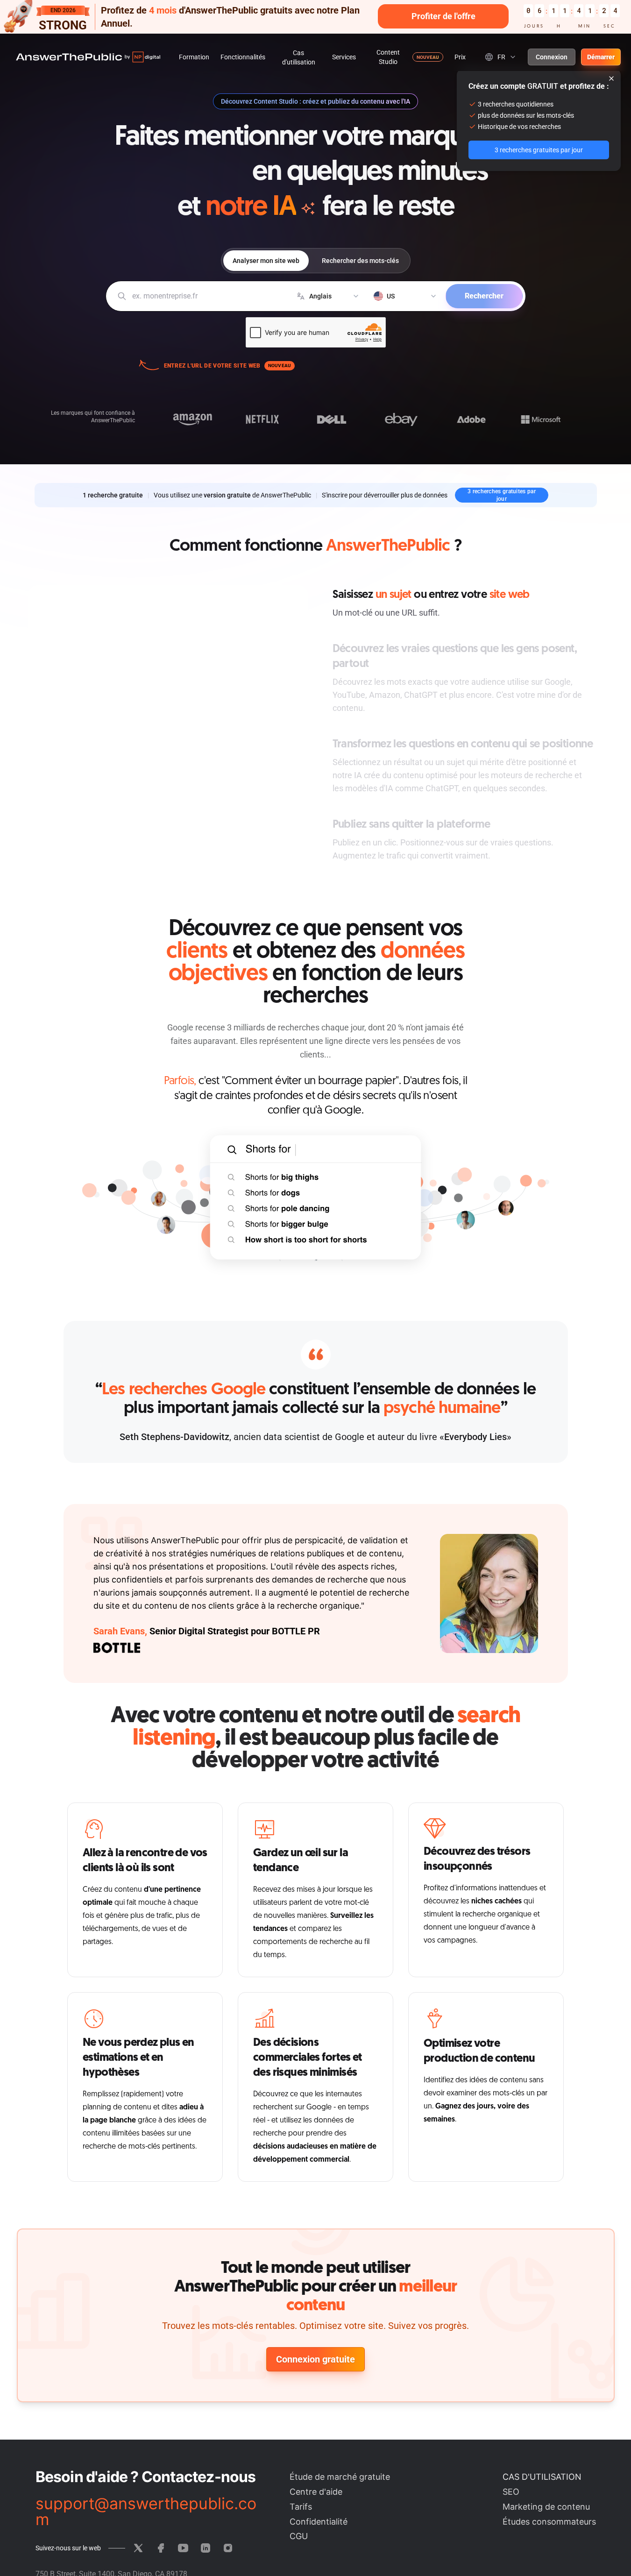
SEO (511, 2492)
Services (344, 57)
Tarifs (301, 2507)
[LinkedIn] (206, 2548)
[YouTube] (183, 2548)
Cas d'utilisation (299, 57)
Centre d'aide (316, 2492)
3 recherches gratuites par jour (502, 495)
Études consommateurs (549, 2522)
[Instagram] (228, 2548)
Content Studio (388, 57)
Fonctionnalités (243, 57)
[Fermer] (611, 78)
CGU (299, 2536)
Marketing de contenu (546, 2507)
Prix (460, 57)
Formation (194, 57)
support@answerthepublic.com (146, 2512)
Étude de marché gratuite (340, 2477)
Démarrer (601, 57)
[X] (138, 2548)
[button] (315, 17)
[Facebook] (161, 2548)
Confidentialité (319, 2522)
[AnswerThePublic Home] (88, 57)
